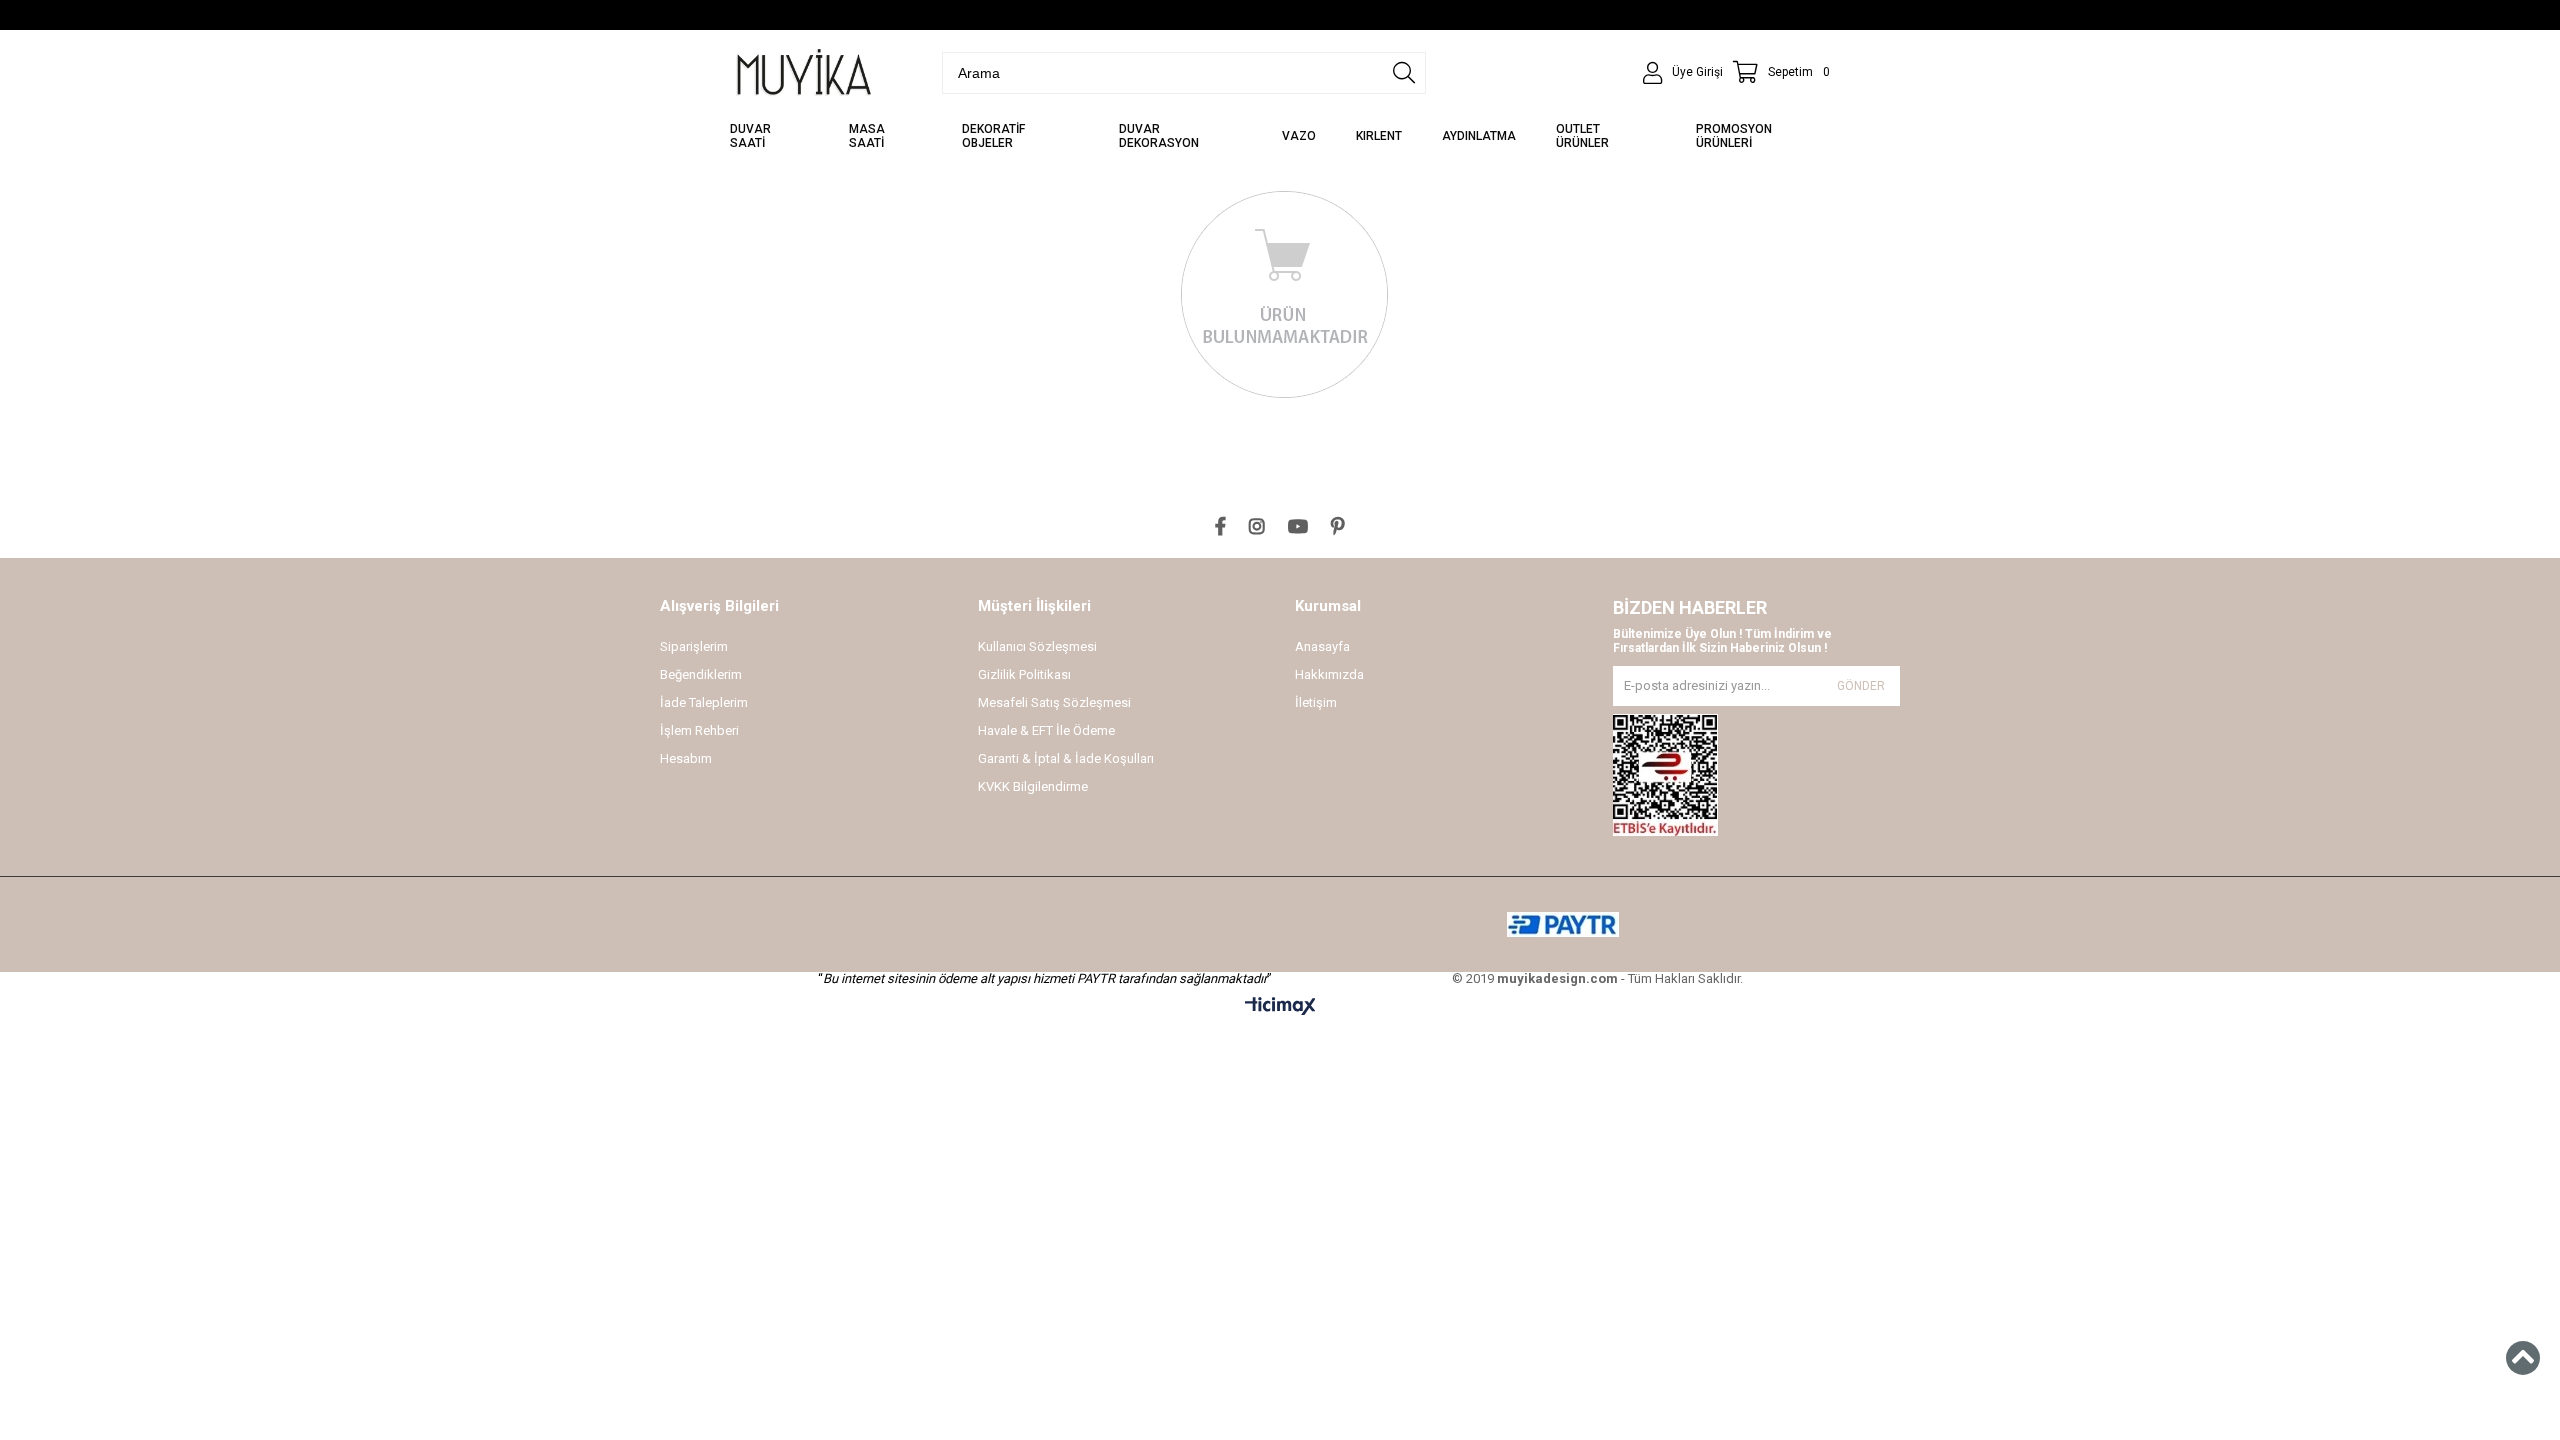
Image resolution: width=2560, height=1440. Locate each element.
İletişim (1316, 702)
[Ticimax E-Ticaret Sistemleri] (1280, 1007)
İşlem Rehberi (699, 730)
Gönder (1861, 686)
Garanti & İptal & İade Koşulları (1066, 758)
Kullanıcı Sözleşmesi (1037, 646)
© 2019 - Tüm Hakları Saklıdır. (1597, 978)
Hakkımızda (1329, 674)
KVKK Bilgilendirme (1033, 786)
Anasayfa (1322, 646)
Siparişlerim (694, 646)
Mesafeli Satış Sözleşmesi (1054, 702)
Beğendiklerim (701, 674)
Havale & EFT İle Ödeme (1046, 730)
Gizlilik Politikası (1024, 674)
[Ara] (1404, 73)
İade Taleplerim (704, 702)
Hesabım (686, 758)
